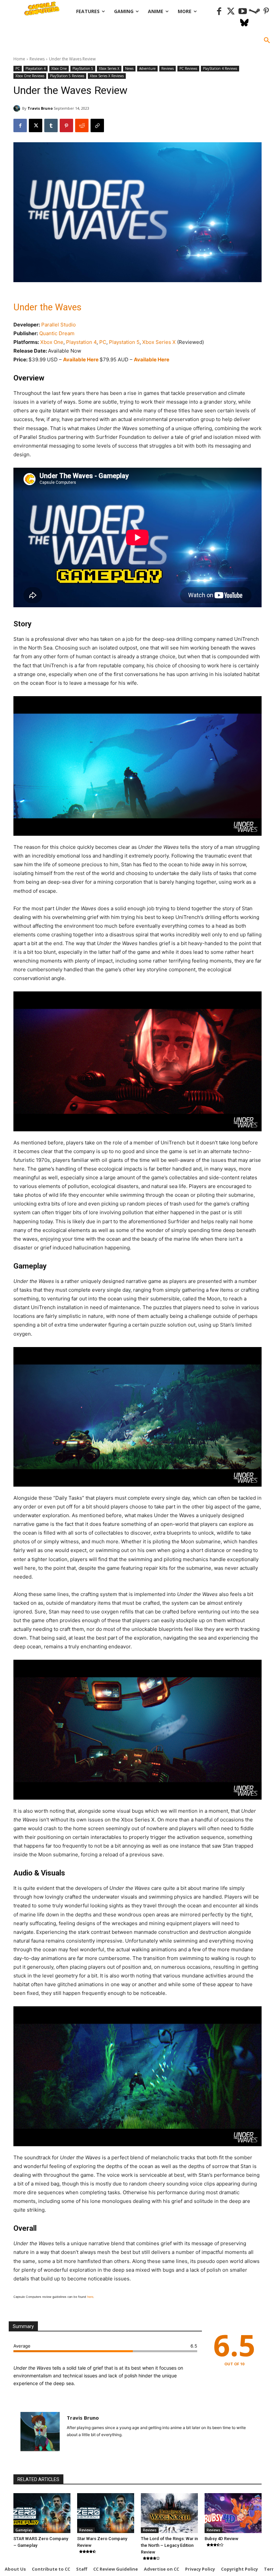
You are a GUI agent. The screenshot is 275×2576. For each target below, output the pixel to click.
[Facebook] (219, 12)
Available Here (81, 359)
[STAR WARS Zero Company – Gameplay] (42, 2513)
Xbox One (59, 68)
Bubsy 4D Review (222, 2539)
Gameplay (24, 2530)
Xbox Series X (109, 68)
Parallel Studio (59, 325)
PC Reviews (188, 68)
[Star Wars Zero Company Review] (106, 2513)
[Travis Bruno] (18, 108)
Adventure (147, 68)
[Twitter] (231, 12)
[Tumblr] (51, 125)
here (90, 2297)
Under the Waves (47, 307)
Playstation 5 (124, 342)
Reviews (37, 59)
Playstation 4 (36, 68)
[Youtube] (243, 12)
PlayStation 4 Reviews (220, 68)
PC (18, 68)
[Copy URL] (97, 125)
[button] (267, 41)
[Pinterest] (266, 12)
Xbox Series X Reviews (107, 76)
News (129, 68)
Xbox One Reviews (30, 76)
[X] (36, 125)
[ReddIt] (82, 125)
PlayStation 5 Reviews (67, 76)
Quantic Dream (57, 333)
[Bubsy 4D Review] (233, 2513)
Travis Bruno (40, 108)
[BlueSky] (244, 23)
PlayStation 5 (83, 68)
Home (19, 59)
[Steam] (254, 12)
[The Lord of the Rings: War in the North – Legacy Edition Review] (169, 2513)
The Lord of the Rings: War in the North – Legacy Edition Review (169, 2545)
